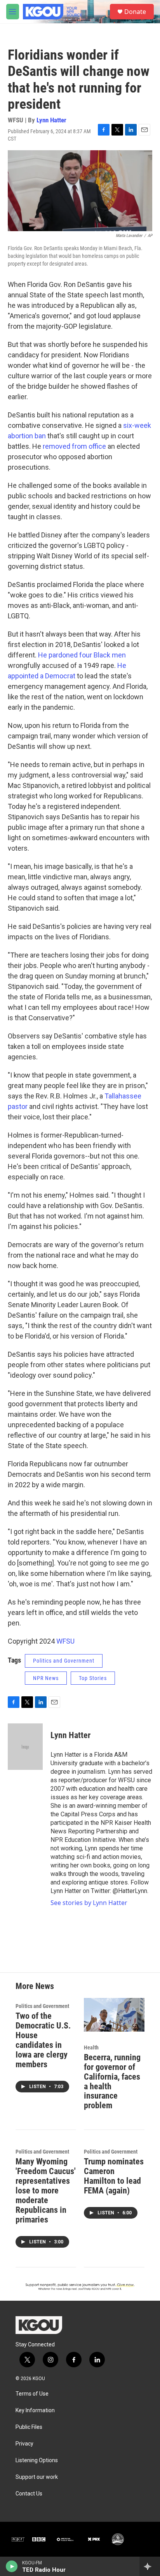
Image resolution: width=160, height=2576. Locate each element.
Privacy (24, 2444)
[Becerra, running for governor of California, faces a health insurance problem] (114, 2015)
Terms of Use (32, 2394)
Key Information (35, 2410)
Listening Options (37, 2460)
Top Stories (93, 1678)
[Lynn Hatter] (25, 1747)
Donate (135, 12)
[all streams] (150, 2566)
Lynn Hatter (51, 120)
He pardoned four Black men (81, 655)
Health (91, 2047)
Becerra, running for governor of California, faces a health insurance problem (112, 2082)
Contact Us (29, 2494)
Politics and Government (64, 1661)
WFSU (65, 1641)
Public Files (29, 2427)
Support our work (37, 2477)
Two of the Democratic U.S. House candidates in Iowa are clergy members (43, 2040)
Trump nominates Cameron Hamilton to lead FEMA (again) (114, 2176)
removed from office (74, 446)
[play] (12, 2566)
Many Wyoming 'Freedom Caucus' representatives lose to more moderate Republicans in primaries (46, 2191)
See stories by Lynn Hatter (89, 1903)
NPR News (46, 1678)
